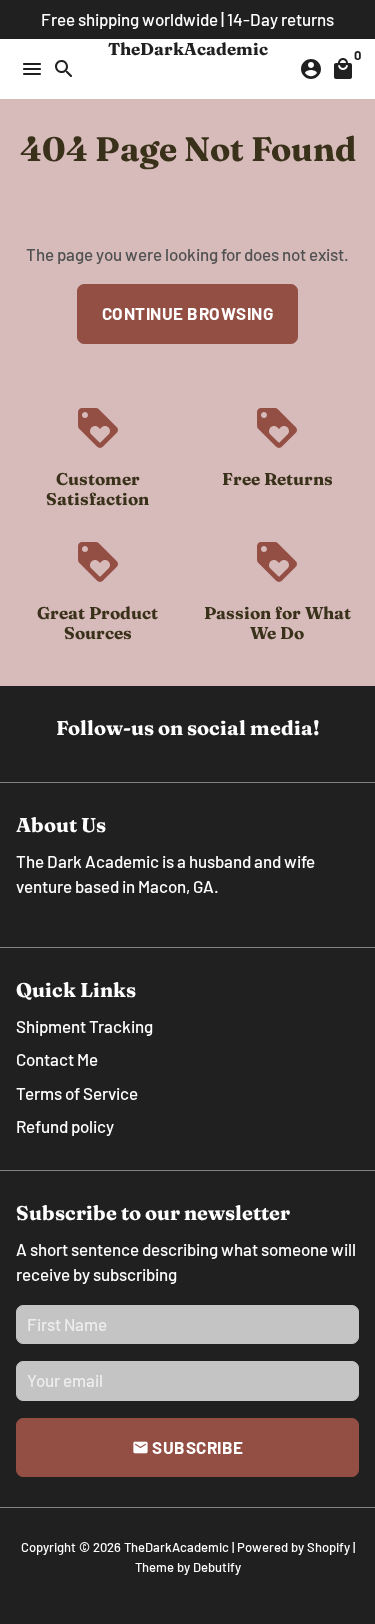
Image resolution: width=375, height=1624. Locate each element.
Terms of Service (77, 1093)
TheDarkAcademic (176, 1547)
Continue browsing (188, 313)
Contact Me (57, 1059)
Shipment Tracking (84, 1026)
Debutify (217, 1567)
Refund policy (65, 1126)
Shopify (328, 1547)
